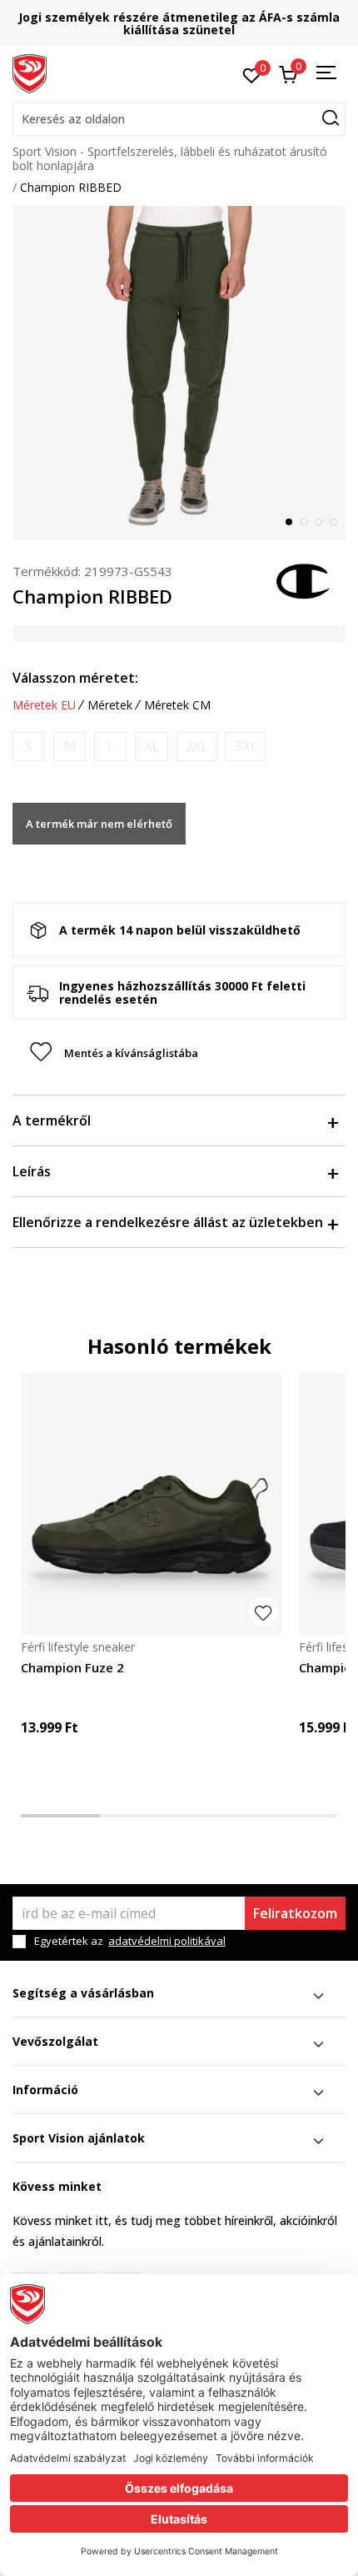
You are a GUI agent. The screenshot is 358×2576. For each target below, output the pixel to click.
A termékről (52, 1120)
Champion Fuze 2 (72, 1667)
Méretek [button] (110, 705)
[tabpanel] (179, 373)
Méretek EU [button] (44, 705)
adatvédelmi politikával (167, 1941)
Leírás (32, 1171)
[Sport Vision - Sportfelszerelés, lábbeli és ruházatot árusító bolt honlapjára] (30, 73)
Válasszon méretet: (75, 678)
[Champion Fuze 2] (152, 1504)
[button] (179, 119)
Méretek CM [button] (177, 705)
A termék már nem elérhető (99, 824)
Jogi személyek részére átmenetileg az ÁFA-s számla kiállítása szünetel (179, 23)
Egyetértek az (130, 1941)
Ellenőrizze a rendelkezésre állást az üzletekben (168, 1222)
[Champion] (304, 579)
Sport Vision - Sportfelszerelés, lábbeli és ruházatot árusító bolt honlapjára (170, 158)
